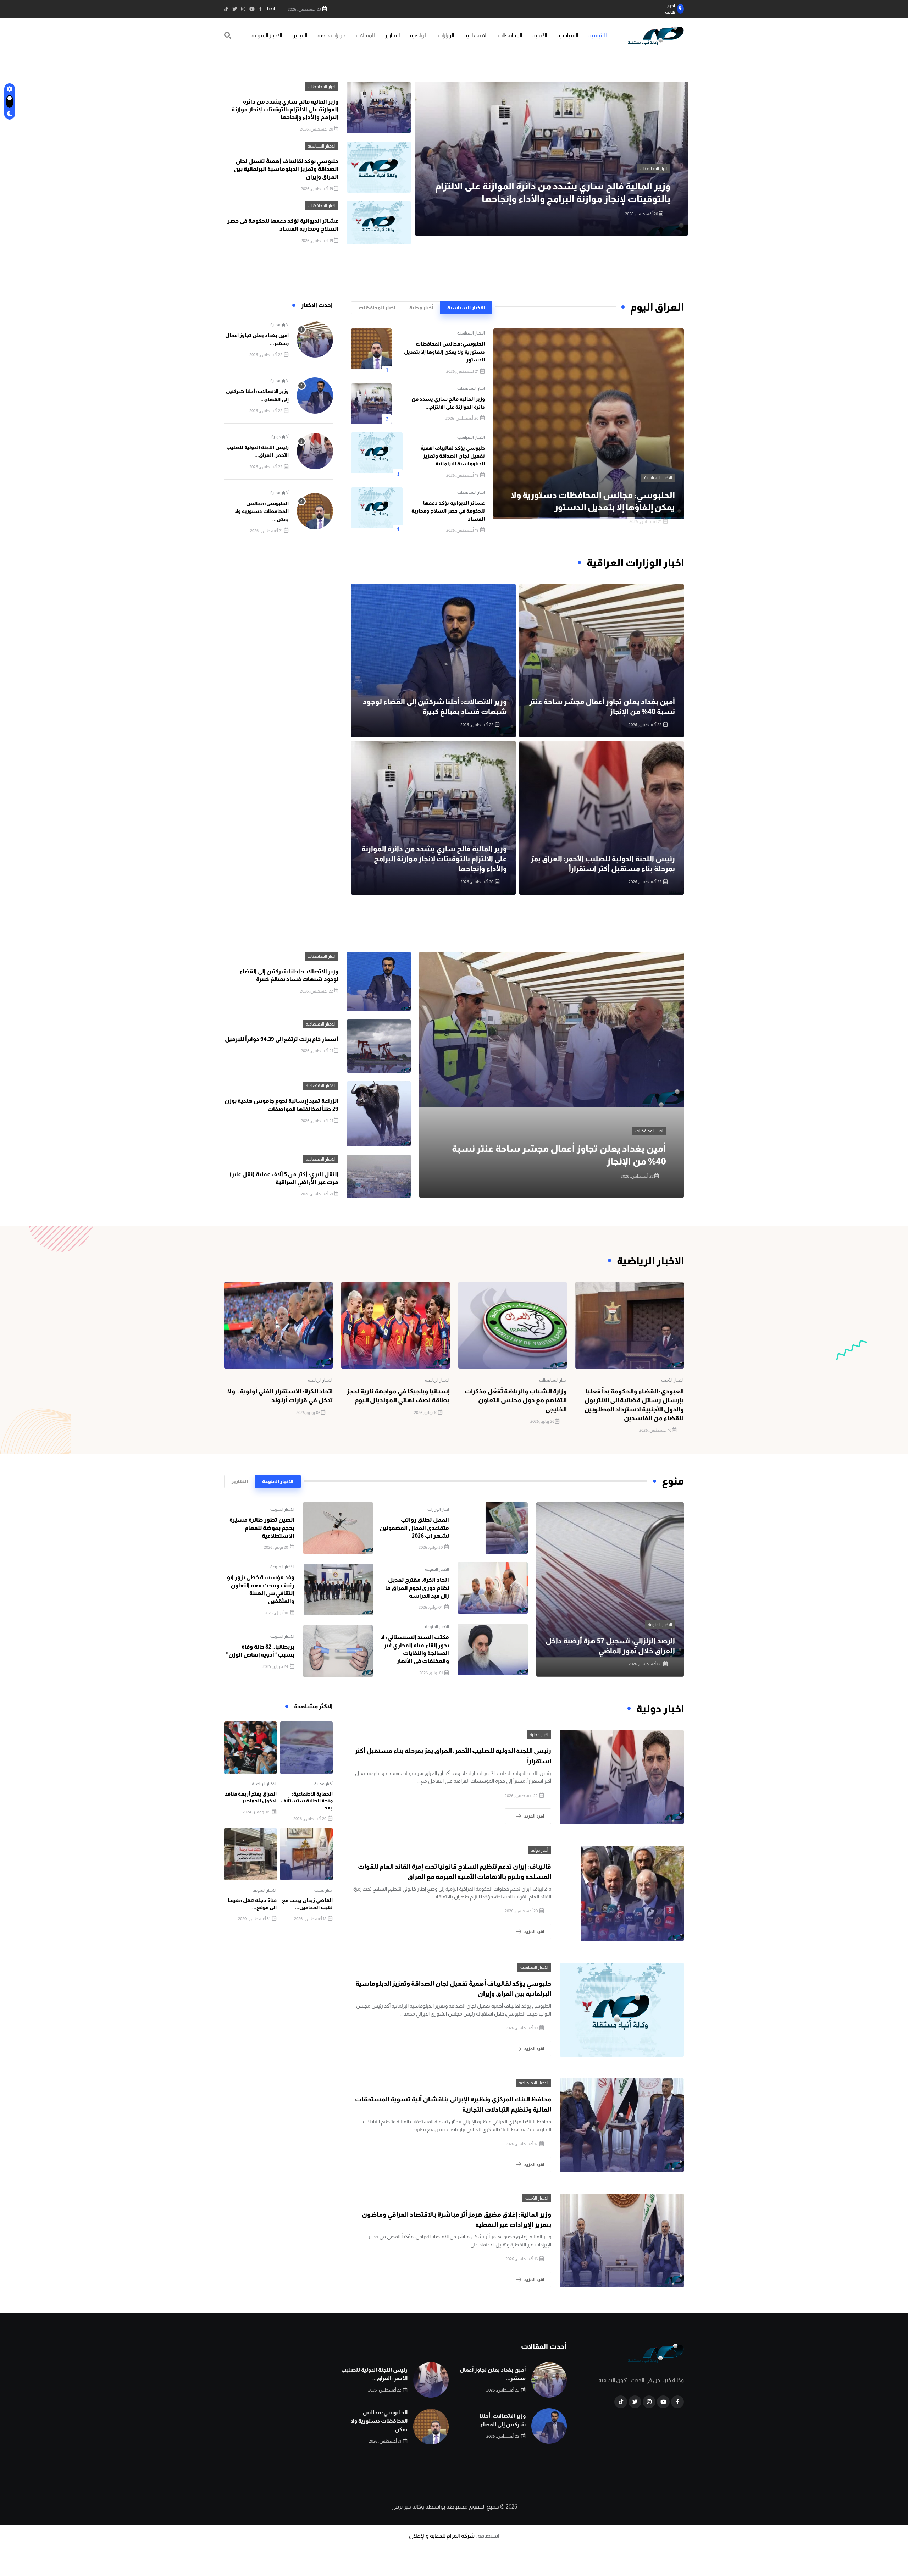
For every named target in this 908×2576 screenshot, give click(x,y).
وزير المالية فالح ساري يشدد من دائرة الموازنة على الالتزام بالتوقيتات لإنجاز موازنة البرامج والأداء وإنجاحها (285, 110)
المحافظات (510, 35)
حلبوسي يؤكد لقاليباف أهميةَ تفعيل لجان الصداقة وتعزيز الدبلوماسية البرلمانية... (453, 456)
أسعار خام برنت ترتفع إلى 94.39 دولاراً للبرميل (282, 1039)
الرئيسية (597, 35)
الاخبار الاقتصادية (321, 1024)
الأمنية (540, 35)
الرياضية (419, 35)
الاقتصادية (476, 35)
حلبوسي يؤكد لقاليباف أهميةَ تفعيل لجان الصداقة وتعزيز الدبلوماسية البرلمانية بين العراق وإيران (286, 169)
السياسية (568, 35)
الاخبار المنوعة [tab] (278, 1481)
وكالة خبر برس (408, 2507)
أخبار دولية (280, 437)
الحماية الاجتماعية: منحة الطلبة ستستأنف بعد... (307, 1801)
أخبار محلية (279, 325)
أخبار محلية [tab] (421, 308)
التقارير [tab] (240, 1481)
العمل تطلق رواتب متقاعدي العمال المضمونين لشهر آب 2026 (414, 1528)
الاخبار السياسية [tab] (466, 308)
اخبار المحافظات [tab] (377, 308)
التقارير (392, 35)
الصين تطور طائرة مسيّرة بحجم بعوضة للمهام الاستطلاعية (262, 1528)
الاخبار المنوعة (267, 35)
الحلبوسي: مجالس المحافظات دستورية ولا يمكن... (262, 511)
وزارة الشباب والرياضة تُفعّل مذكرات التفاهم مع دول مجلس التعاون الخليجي (516, 1400)
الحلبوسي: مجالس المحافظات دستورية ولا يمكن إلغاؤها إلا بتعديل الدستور (444, 352)
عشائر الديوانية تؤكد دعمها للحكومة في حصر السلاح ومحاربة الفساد (448, 511)
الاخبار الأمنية (672, 1380)
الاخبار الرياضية (437, 1380)
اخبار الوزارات (438, 1509)
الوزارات (446, 35)
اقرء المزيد (534, 1816)
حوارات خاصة (331, 35)
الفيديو (300, 35)
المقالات (365, 35)
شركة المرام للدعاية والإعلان (442, 2536)
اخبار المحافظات (322, 87)
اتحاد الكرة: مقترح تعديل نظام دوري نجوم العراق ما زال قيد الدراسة (417, 1588)
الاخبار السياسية (654, 168)
